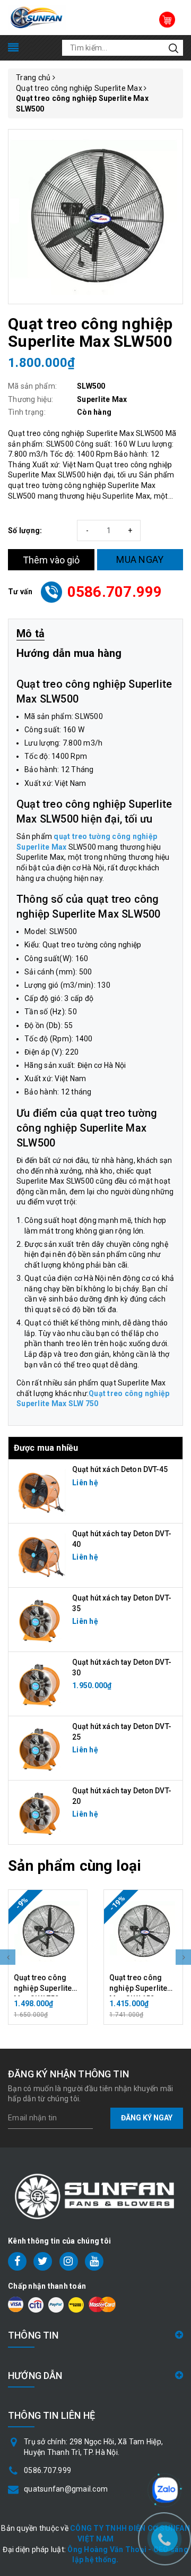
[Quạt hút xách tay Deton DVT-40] (40, 1555)
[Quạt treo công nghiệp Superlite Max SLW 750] (48, 1931)
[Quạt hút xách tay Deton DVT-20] (40, 1812)
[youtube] (94, 2261)
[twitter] (43, 2261)
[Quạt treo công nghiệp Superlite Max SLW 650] (143, 1931)
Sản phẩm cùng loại (75, 1866)
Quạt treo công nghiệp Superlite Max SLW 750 (43, 1988)
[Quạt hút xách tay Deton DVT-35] (40, 1619)
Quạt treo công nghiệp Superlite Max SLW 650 (138, 1988)
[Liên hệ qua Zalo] (165, 2490)
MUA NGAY (140, 559)
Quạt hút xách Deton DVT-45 (120, 1469)
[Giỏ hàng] (167, 20)
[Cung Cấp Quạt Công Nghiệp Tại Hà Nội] (37, 17)
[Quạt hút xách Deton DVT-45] (40, 1491)
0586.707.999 (115, 592)
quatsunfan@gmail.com (66, 2489)
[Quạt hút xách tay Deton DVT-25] (40, 1748)
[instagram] (69, 2261)
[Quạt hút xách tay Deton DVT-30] (40, 1683)
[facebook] (17, 2261)
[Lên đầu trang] (164, 2446)
